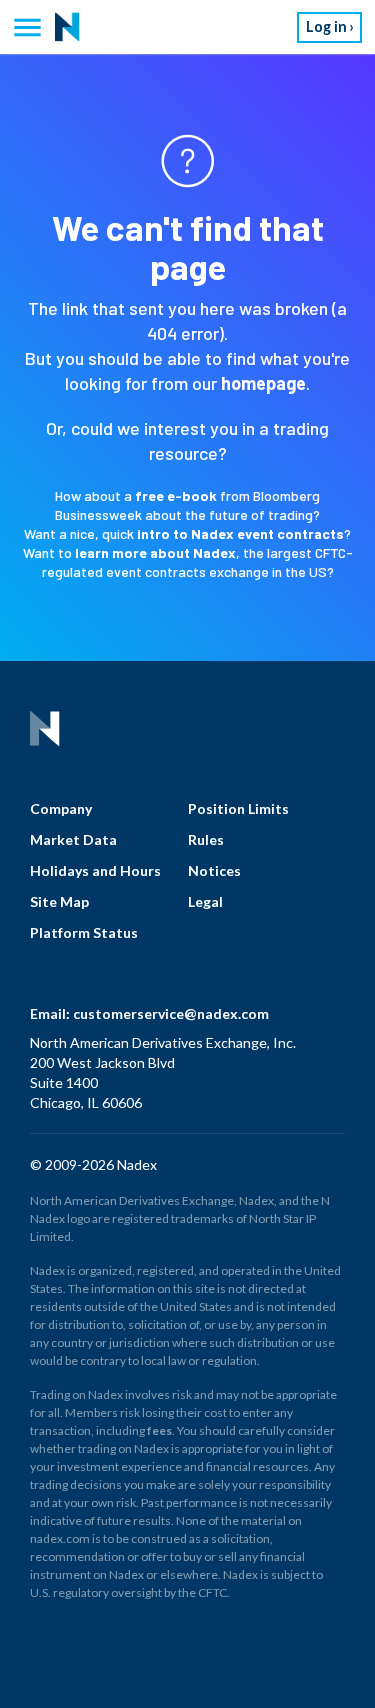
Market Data (73, 839)
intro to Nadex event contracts (240, 533)
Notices (214, 870)
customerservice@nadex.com (171, 1013)
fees (159, 1430)
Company (61, 808)
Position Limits (238, 808)
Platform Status (84, 932)
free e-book (176, 495)
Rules (206, 839)
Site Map (59, 901)
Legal (205, 901)
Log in (326, 26)
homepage (263, 383)
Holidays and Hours (95, 870)
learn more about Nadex (155, 552)
